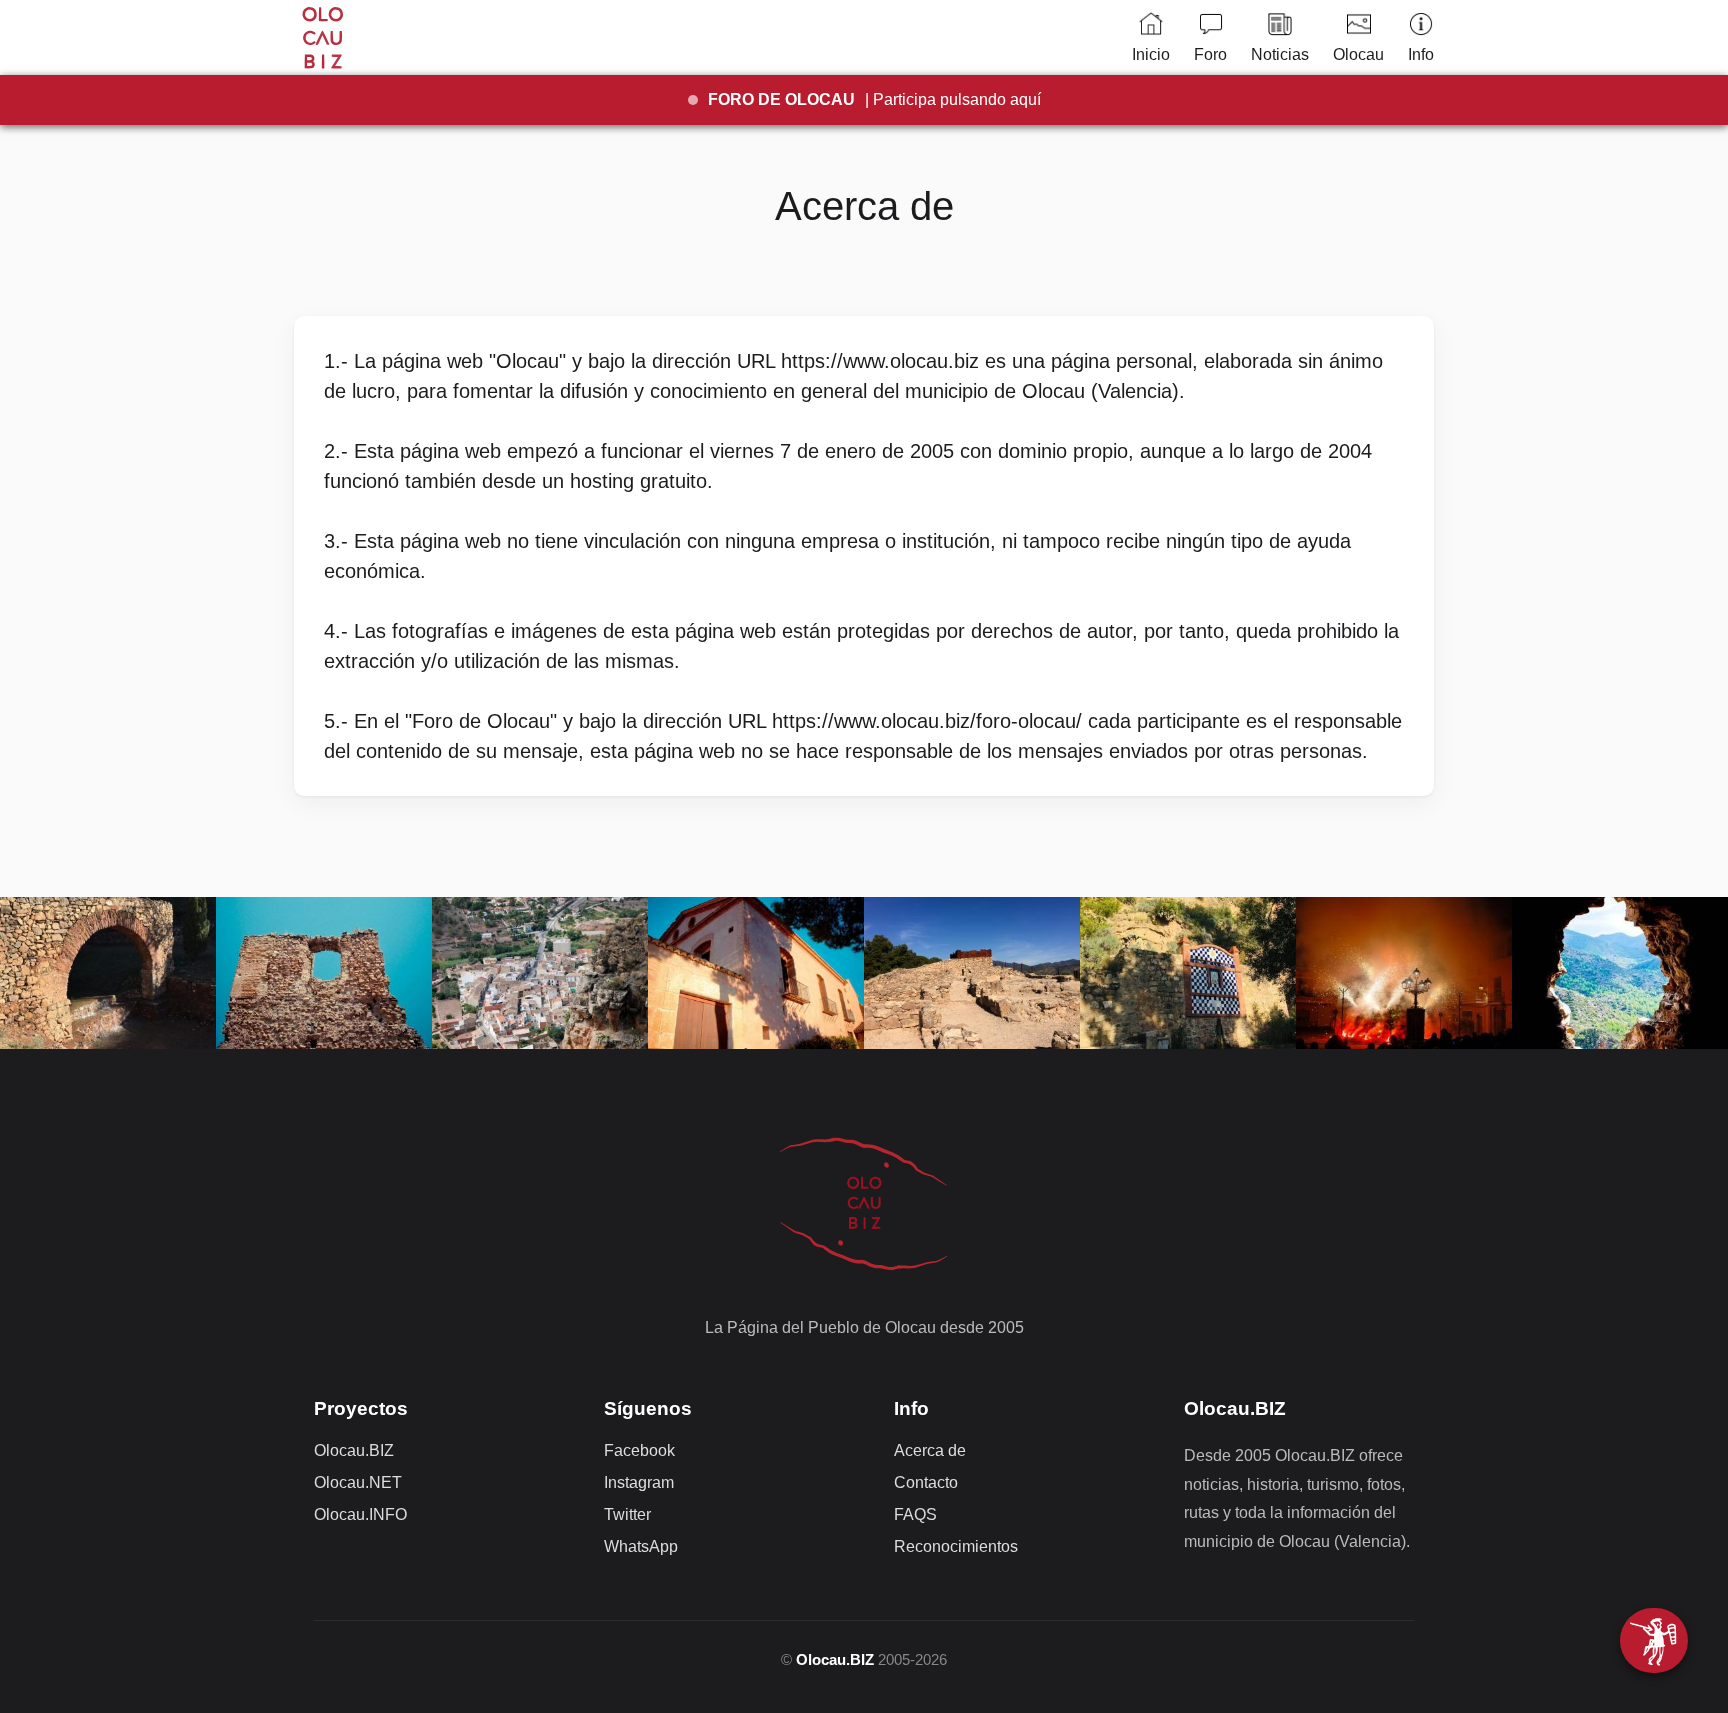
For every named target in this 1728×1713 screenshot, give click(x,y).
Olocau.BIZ (354, 1450)
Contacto (926, 1482)
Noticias (1280, 54)
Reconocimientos (956, 1546)
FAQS (915, 1514)
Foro (1210, 54)
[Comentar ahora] (1654, 1640)
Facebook (639, 1450)
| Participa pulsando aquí (874, 99)
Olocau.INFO (360, 1514)
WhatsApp (641, 1546)
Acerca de (930, 1450)
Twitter (627, 1514)
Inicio (1151, 54)
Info (1421, 54)
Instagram (639, 1482)
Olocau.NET (358, 1482)
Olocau (1358, 54)
